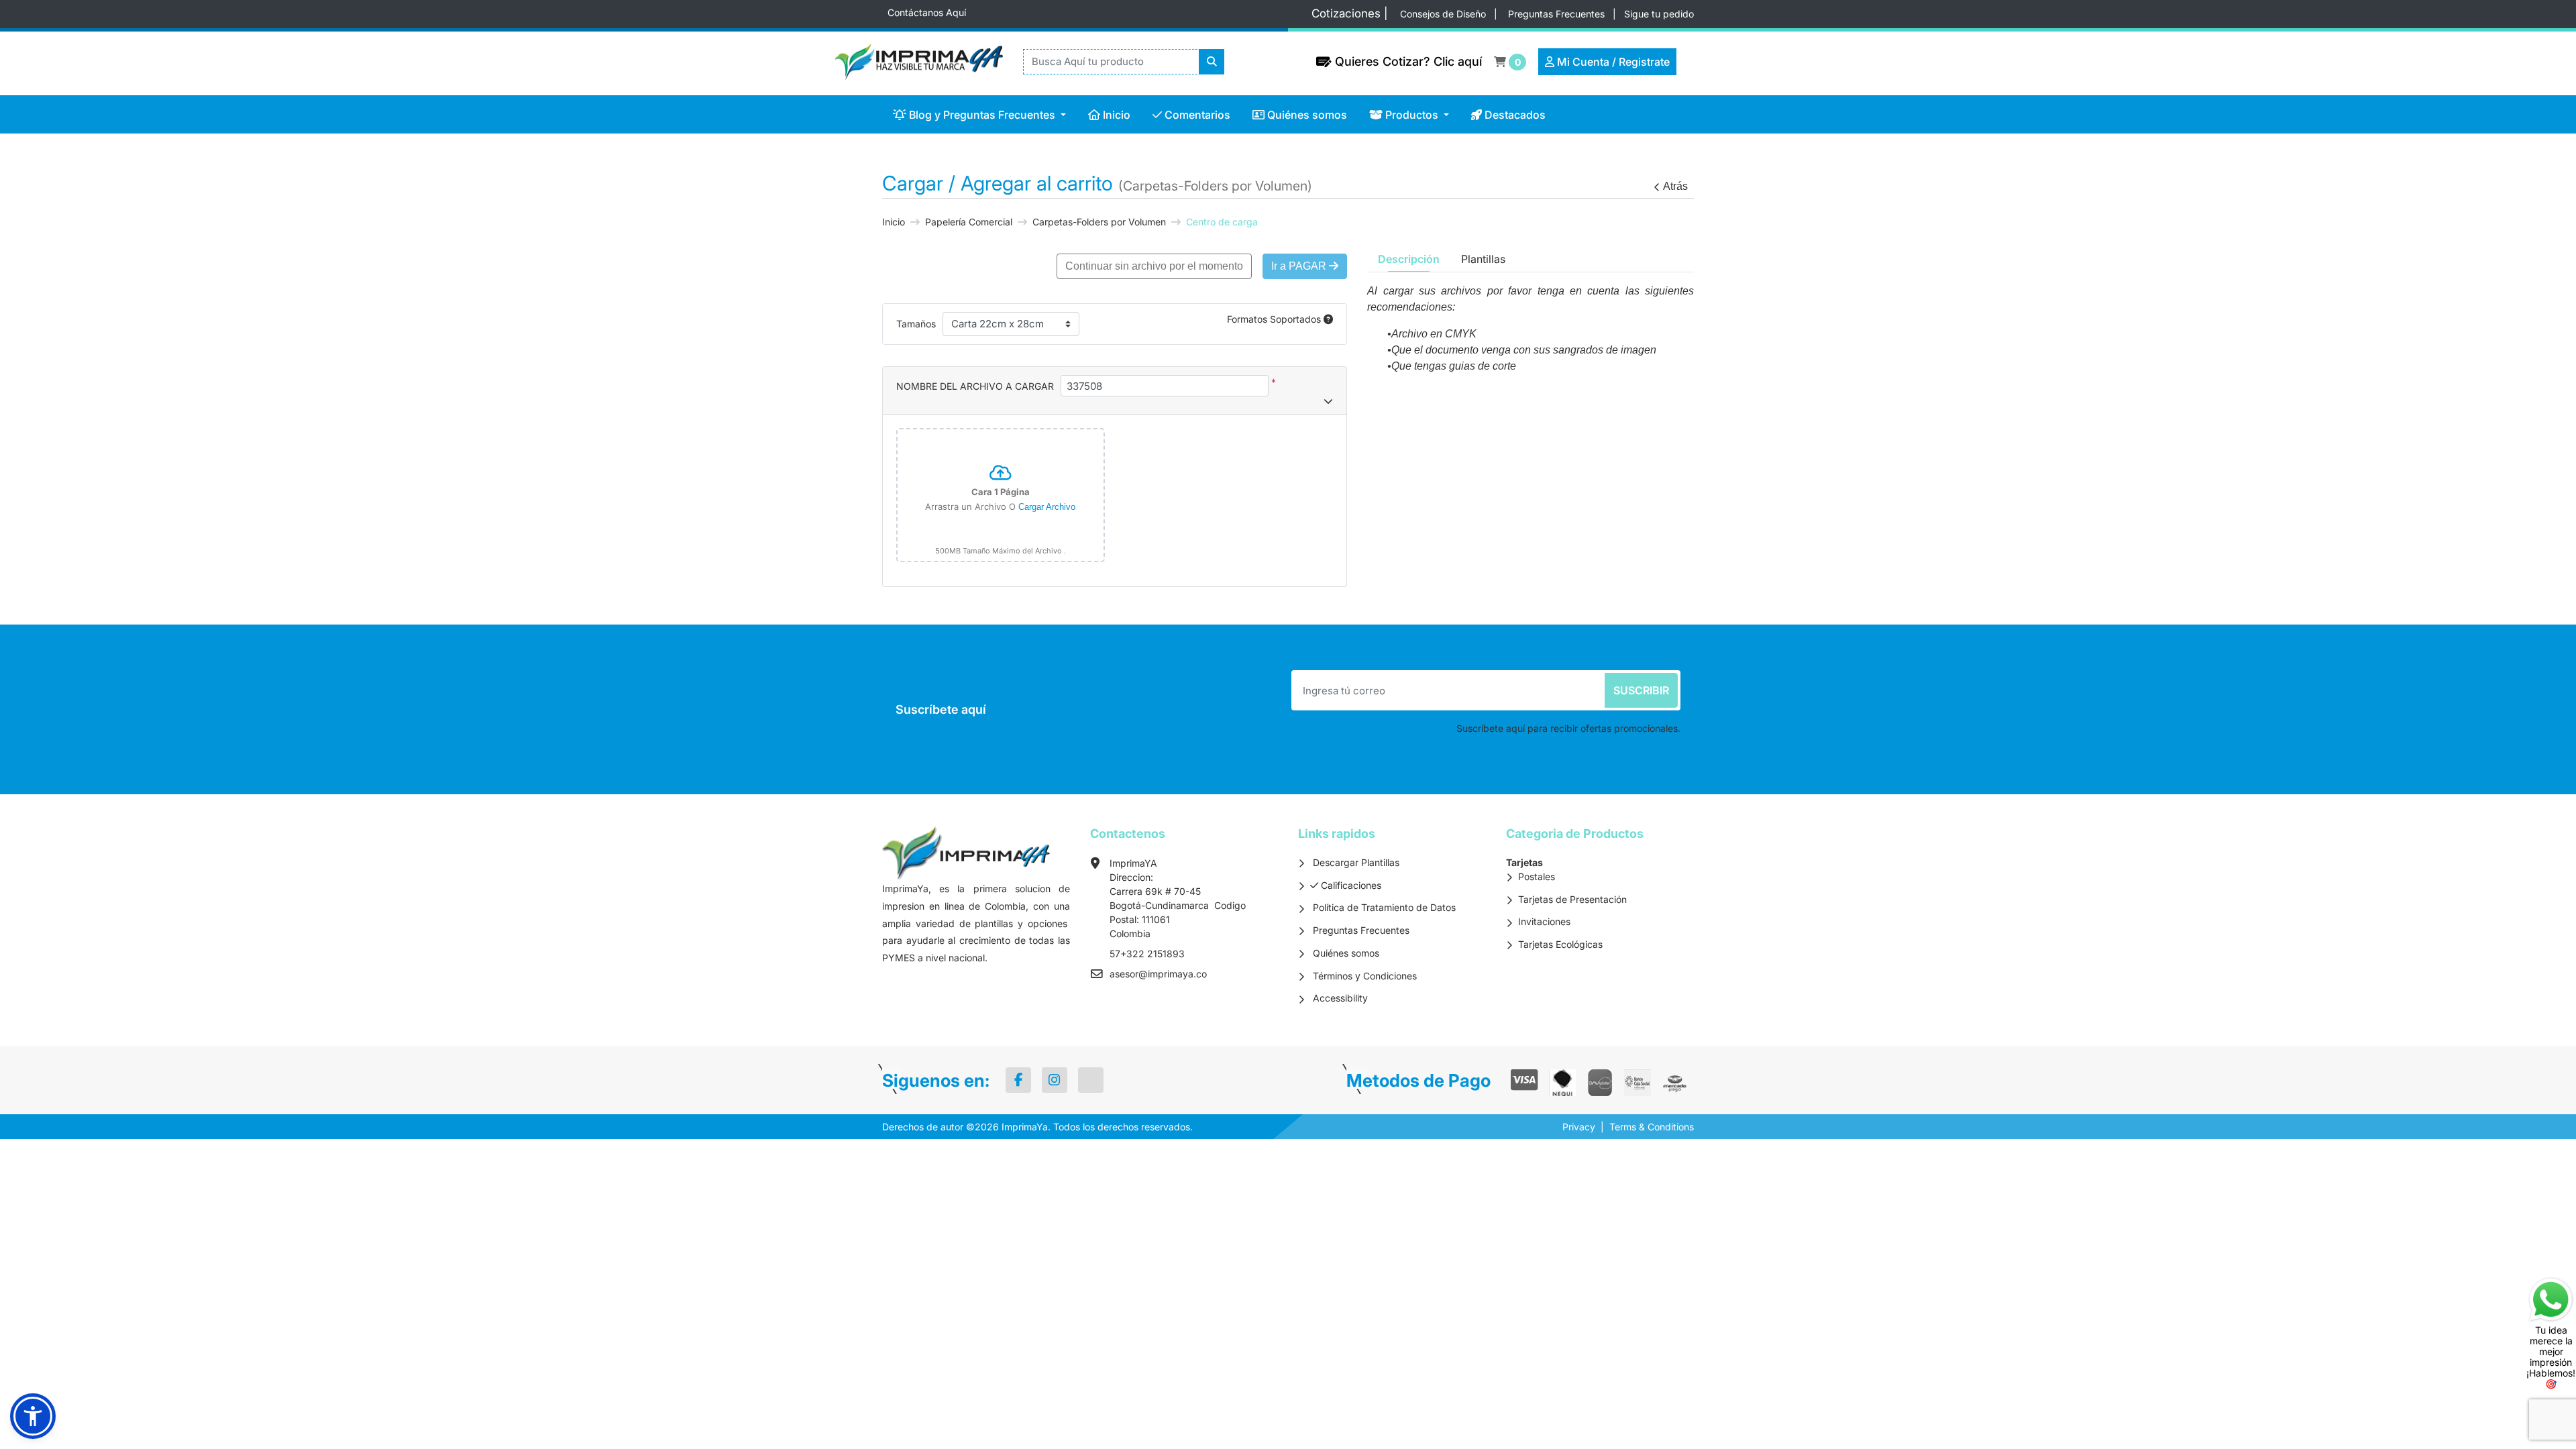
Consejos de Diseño (1444, 14)
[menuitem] (980, 114)
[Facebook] (1018, 1080)
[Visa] (1524, 1080)
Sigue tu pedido (1659, 14)
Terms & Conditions (1652, 1127)
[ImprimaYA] (912, 62)
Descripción (1409, 259)
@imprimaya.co (1173, 974)
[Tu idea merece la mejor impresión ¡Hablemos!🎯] (2551, 1298)
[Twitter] (1091, 1080)
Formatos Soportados (1275, 319)
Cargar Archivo (1047, 507)
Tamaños (916, 324)
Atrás (1675, 186)
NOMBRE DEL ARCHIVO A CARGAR (975, 386)
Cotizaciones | (1353, 13)
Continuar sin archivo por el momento (1154, 266)
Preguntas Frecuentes (1558, 14)
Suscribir (1641, 690)
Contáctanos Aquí (927, 12)
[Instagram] (1055, 1080)
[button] (33, 1416)
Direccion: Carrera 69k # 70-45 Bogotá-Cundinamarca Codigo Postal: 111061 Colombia (1178, 905)
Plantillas (1483, 259)
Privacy (1579, 1127)
